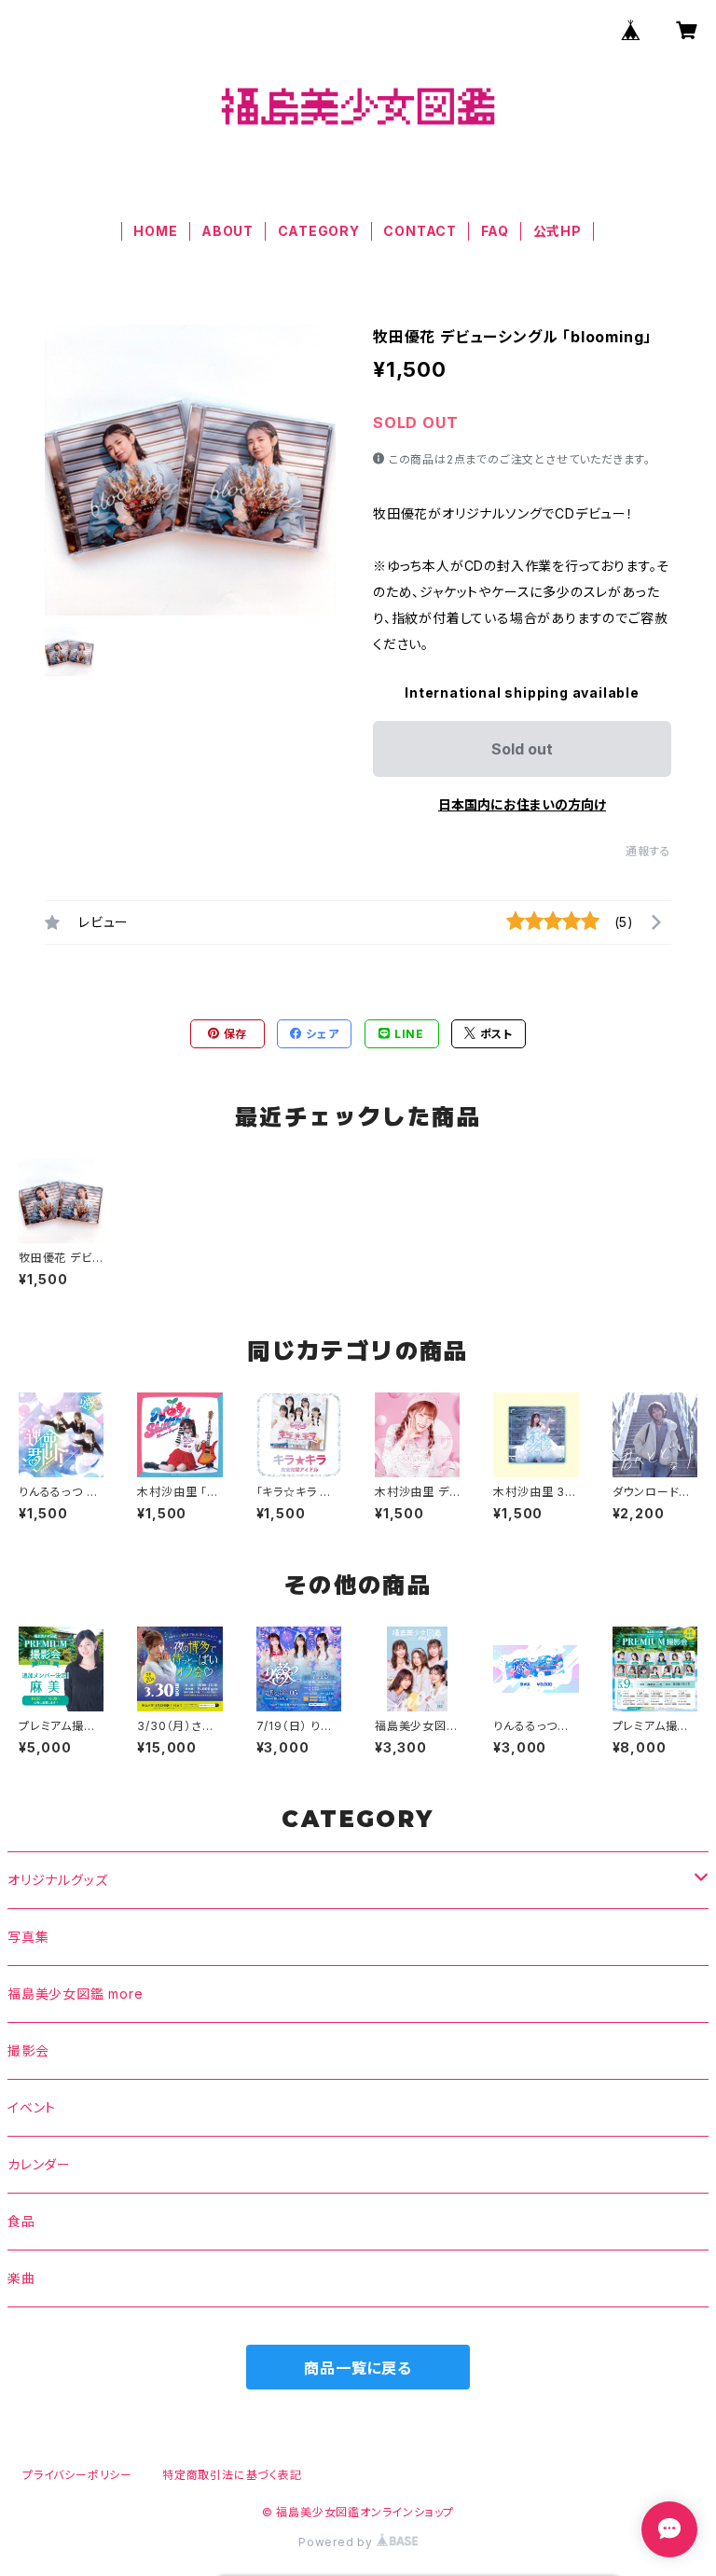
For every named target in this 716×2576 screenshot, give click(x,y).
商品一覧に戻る (358, 2368)
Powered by (337, 2542)
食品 (21, 2221)
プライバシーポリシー (77, 2475)
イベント (32, 2107)
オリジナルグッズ (57, 1880)
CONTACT (420, 231)
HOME (155, 231)
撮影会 (28, 2050)
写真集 (28, 1937)
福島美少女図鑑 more (76, 1994)
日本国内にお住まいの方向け (522, 804)
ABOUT (227, 231)
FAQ (495, 231)
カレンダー (39, 2164)
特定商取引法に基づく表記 (232, 2475)
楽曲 (21, 2278)
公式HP (558, 231)
